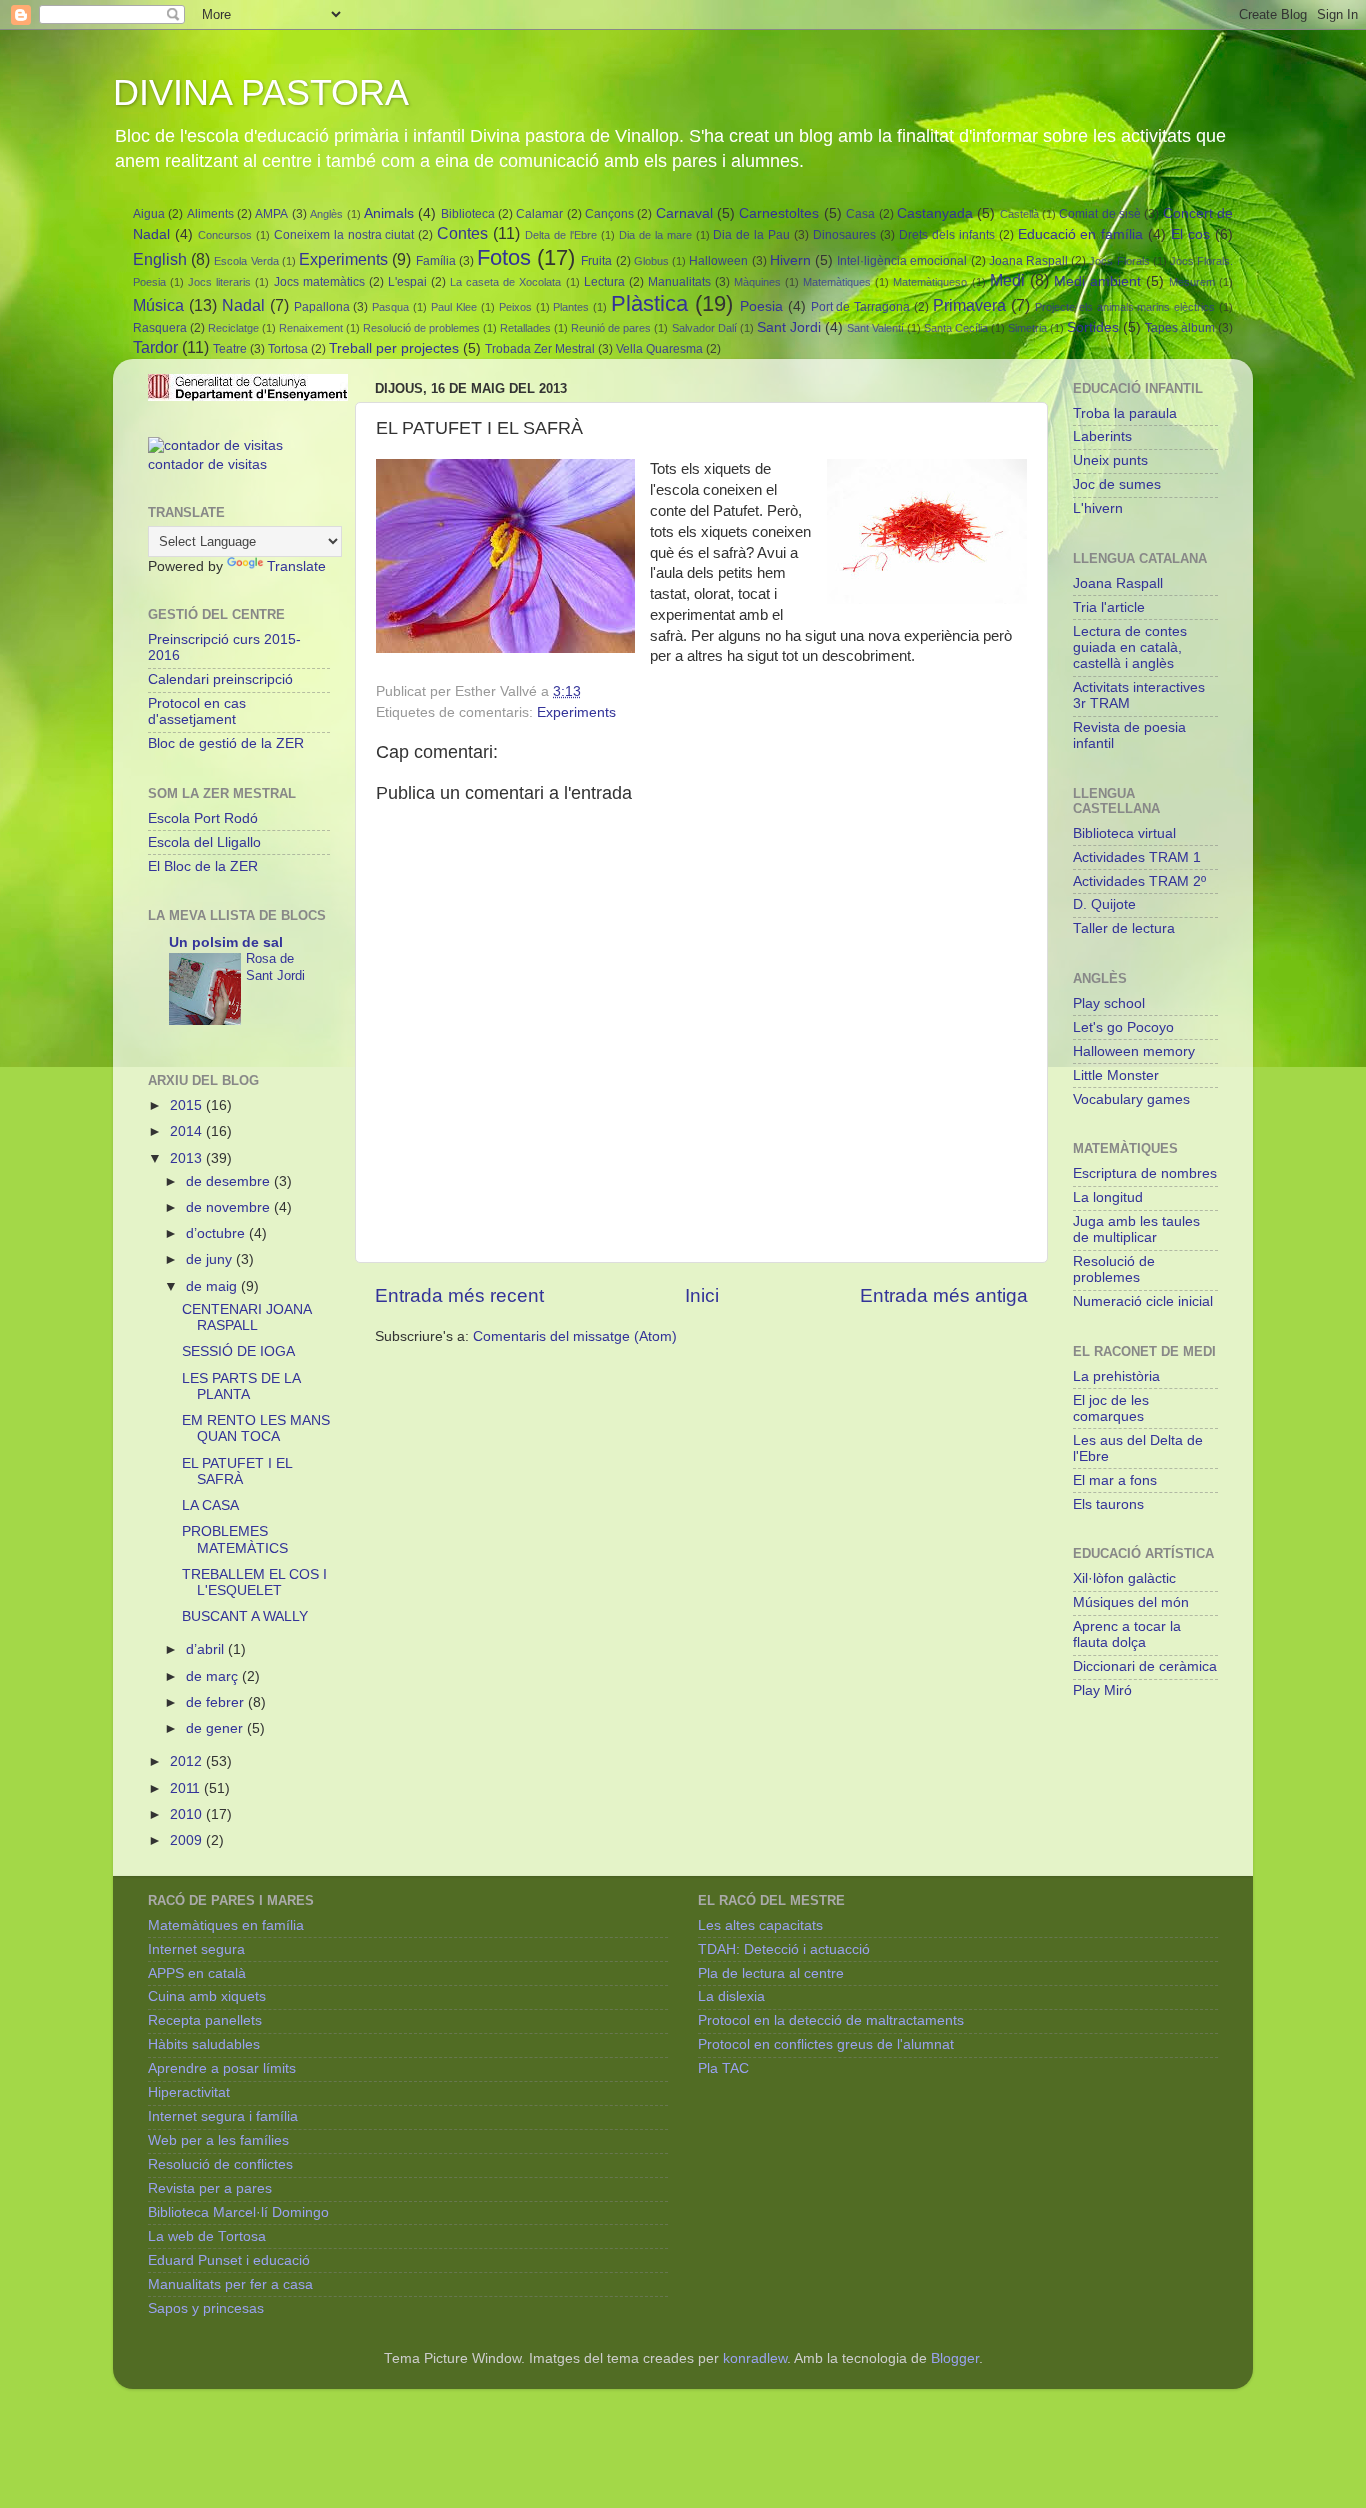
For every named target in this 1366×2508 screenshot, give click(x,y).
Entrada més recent (459, 1295)
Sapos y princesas (206, 2308)
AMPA (271, 214)
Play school (1109, 1003)
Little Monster (1116, 1075)
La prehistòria (1116, 1376)
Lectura (604, 282)
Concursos (225, 235)
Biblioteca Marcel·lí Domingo (238, 2212)
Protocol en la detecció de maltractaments (831, 2020)
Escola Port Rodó (203, 818)
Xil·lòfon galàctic (1124, 1578)
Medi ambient (1097, 281)
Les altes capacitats (760, 1925)
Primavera (969, 305)
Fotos (504, 257)
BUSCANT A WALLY (245, 1616)
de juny (211, 1259)
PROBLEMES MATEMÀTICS (235, 1539)
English (160, 259)
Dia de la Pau (751, 235)
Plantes (571, 307)
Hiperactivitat (189, 2092)
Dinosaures (844, 235)
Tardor (155, 347)
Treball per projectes (394, 348)
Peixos (515, 307)
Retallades (525, 328)
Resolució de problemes (421, 328)
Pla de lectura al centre (771, 1973)
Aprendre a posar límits (222, 2068)
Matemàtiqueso (930, 282)
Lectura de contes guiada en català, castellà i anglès (1130, 647)
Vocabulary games (1131, 1099)
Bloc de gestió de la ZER (226, 743)
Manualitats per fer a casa (230, 2284)
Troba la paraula (1125, 413)
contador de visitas (207, 464)
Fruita (596, 261)
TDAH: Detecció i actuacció (784, 1949)
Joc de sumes (1117, 484)
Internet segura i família (223, 2116)
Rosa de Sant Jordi (275, 967)
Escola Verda (246, 261)
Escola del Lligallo (204, 842)
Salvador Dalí (704, 328)
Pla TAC (723, 2068)
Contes (462, 233)
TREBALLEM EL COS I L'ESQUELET (254, 1582)
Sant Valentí (875, 328)
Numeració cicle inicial (1143, 1301)
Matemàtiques (837, 282)
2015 (188, 1105)
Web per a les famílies (218, 2140)
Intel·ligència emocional (902, 261)
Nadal (243, 305)
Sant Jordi (789, 327)
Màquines (757, 282)
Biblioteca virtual (1124, 833)
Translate (296, 566)
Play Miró (1102, 1690)
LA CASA (210, 1505)
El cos (1190, 234)
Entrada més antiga (944, 1295)
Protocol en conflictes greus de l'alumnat (826, 2044)
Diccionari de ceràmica (1145, 1666)
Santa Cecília (956, 328)
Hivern (790, 260)
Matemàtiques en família (226, 1925)
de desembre (230, 1181)
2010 (188, 1814)
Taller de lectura (1124, 928)
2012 (188, 1761)
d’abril (207, 1649)
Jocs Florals (1119, 261)
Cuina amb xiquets (207, 1996)
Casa (860, 214)
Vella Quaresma (659, 349)
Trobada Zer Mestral (540, 349)
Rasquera (160, 328)
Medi (1007, 280)
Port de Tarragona (861, 307)
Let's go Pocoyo (1123, 1027)
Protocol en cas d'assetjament (197, 711)
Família (436, 261)
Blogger (955, 2358)
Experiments (343, 259)
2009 (188, 1840)
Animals (389, 213)
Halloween (718, 261)
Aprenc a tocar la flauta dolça (1127, 1634)
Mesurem (1192, 282)
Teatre (230, 349)
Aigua (149, 214)
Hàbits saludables (204, 2044)
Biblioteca (468, 214)
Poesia (761, 306)
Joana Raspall (1028, 261)
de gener (216, 1728)
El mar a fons (1115, 1480)
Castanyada (935, 213)
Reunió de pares (611, 328)
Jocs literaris (219, 282)
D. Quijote (1104, 904)
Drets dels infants (947, 235)
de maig (213, 1286)
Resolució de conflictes (220, 2164)
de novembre (230, 1207)
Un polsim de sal (226, 942)
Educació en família (1081, 234)
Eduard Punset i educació (229, 2260)
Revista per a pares (210, 2188)
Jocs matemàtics (319, 282)
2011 (187, 1788)
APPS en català (197, 1973)
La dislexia (731, 1996)
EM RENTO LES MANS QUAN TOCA (256, 1428)
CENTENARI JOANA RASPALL (246, 1317)
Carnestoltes (779, 213)
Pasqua (390, 307)
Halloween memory (1134, 1051)
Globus (651, 261)
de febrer (217, 1702)
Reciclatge (233, 328)
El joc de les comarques (1111, 1408)
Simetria (1027, 328)
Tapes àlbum (1180, 328)
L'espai (407, 282)
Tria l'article (1109, 607)
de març (214, 1676)
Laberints (1102, 436)
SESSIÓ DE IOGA (238, 1351)
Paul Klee (454, 307)
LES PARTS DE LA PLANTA (241, 1386)
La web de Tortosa (207, 2236)
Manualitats (679, 282)
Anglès (326, 214)
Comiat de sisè (1100, 214)
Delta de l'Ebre (561, 235)
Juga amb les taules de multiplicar (1136, 1229)
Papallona (322, 307)
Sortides (1093, 327)
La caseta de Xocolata (505, 282)
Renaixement (311, 328)
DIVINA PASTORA (261, 92)
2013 (188, 1158)
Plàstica (649, 303)
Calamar (539, 214)
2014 (188, 1131)
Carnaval (684, 213)
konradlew (755, 2358)
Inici (702, 1295)
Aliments (210, 214)
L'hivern (1098, 508)
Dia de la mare (655, 235)
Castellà (1019, 214)
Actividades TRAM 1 (1137, 857)
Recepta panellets (205, 2020)
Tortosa (288, 349)
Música (158, 305)
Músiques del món (1131, 1602)
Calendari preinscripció (220, 679)
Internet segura (196, 1949)
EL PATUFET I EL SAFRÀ (237, 1471)
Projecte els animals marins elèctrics (1125, 307)
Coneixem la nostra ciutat (344, 235)
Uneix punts (1110, 460)
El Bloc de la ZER (203, 866)
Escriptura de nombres (1145, 1173)
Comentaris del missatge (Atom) (575, 1336)
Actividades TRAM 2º (1139, 881)
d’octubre (217, 1233)
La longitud (1108, 1197)
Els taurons (1108, 1504)
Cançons (609, 214)
